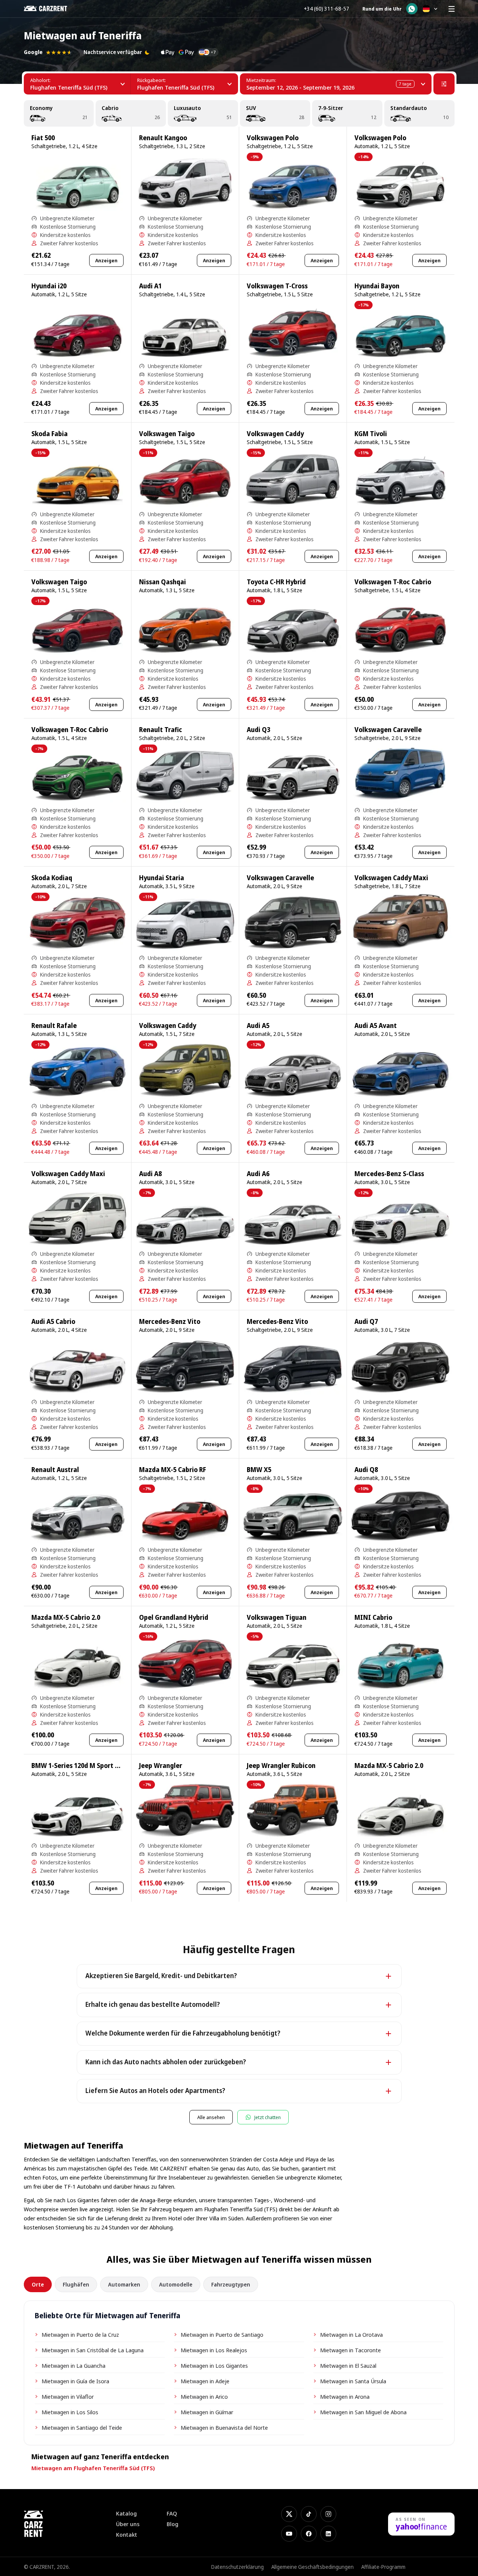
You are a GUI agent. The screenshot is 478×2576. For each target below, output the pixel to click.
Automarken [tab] (124, 2284)
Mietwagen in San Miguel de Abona (363, 2412)
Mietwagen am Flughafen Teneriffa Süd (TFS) (93, 2468)
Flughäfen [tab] (76, 2284)
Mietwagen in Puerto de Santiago (222, 2334)
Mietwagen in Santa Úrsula (353, 2381)
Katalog (126, 2513)
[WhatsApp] (412, 9)
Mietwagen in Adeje (205, 2381)
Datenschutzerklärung (237, 2567)
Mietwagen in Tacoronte (350, 2350)
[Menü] (452, 9)
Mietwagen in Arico (204, 2396)
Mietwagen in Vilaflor (68, 2396)
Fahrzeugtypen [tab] (231, 2284)
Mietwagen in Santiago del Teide (82, 2427)
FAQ (172, 2513)
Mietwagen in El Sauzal (348, 2365)
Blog (172, 2524)
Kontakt (127, 2535)
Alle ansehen (211, 2117)
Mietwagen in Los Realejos (214, 2350)
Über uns (128, 2524)
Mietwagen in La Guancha (73, 2365)
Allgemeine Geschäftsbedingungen (312, 2567)
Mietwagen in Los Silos (70, 2412)
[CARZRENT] (51, 9)
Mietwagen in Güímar (207, 2412)
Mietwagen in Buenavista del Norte (224, 2427)
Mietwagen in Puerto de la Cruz (80, 2334)
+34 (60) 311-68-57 (326, 9)
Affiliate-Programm (383, 2567)
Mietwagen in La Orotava (351, 2334)
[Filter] (444, 84)
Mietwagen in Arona (345, 2396)
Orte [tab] (38, 2284)
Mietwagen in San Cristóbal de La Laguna (93, 2350)
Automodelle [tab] (176, 2284)
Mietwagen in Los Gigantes (214, 2365)
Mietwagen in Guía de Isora (75, 2381)
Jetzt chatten (268, 2117)
